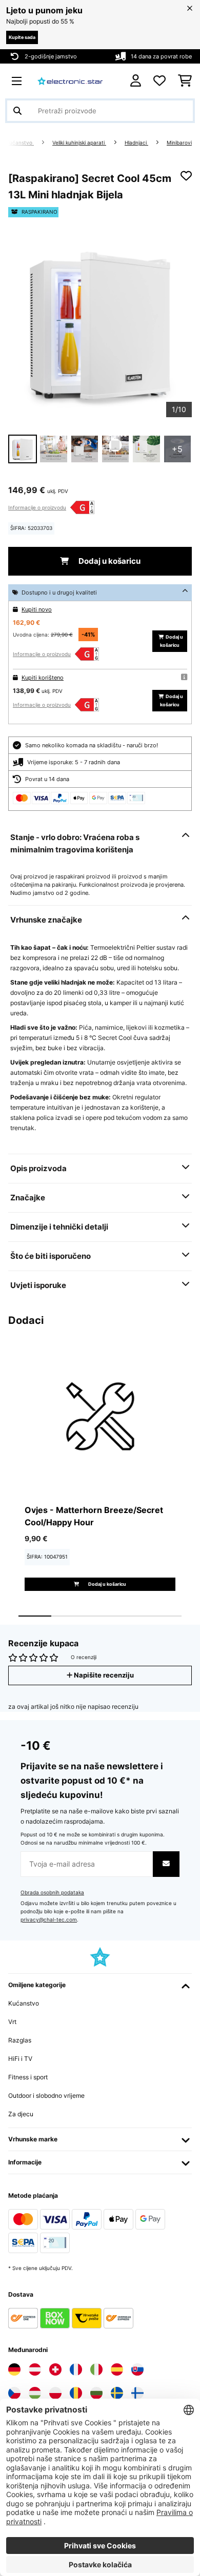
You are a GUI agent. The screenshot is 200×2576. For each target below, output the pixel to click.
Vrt (12, 2022)
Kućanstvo (20, 143)
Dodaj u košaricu (109, 561)
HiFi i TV (20, 2059)
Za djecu (21, 2114)
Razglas (20, 2040)
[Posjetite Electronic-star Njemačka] (14, 2369)
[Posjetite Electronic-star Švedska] (117, 2393)
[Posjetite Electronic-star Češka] (14, 2393)
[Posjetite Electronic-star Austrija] (35, 2369)
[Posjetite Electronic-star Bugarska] (96, 2393)
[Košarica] (185, 81)
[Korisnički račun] (136, 81)
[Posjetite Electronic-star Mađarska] (35, 2393)
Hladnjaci (136, 143)
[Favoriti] (159, 81)
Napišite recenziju (103, 1675)
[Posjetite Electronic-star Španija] (117, 2369)
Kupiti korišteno (43, 678)
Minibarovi (179, 143)
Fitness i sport (28, 2077)
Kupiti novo (37, 609)
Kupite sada (22, 37)
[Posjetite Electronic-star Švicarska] (55, 2369)
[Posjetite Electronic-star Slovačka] (137, 2369)
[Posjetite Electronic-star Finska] (137, 2393)
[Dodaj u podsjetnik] (186, 176)
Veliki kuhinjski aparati (79, 143)
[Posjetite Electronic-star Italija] (96, 2369)
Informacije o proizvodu (37, 507)
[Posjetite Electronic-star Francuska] (76, 2369)
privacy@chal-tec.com (49, 1920)
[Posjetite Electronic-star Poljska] (55, 2393)
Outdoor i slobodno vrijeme (46, 2095)
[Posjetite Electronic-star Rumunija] (76, 2393)
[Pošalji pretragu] (17, 111)
